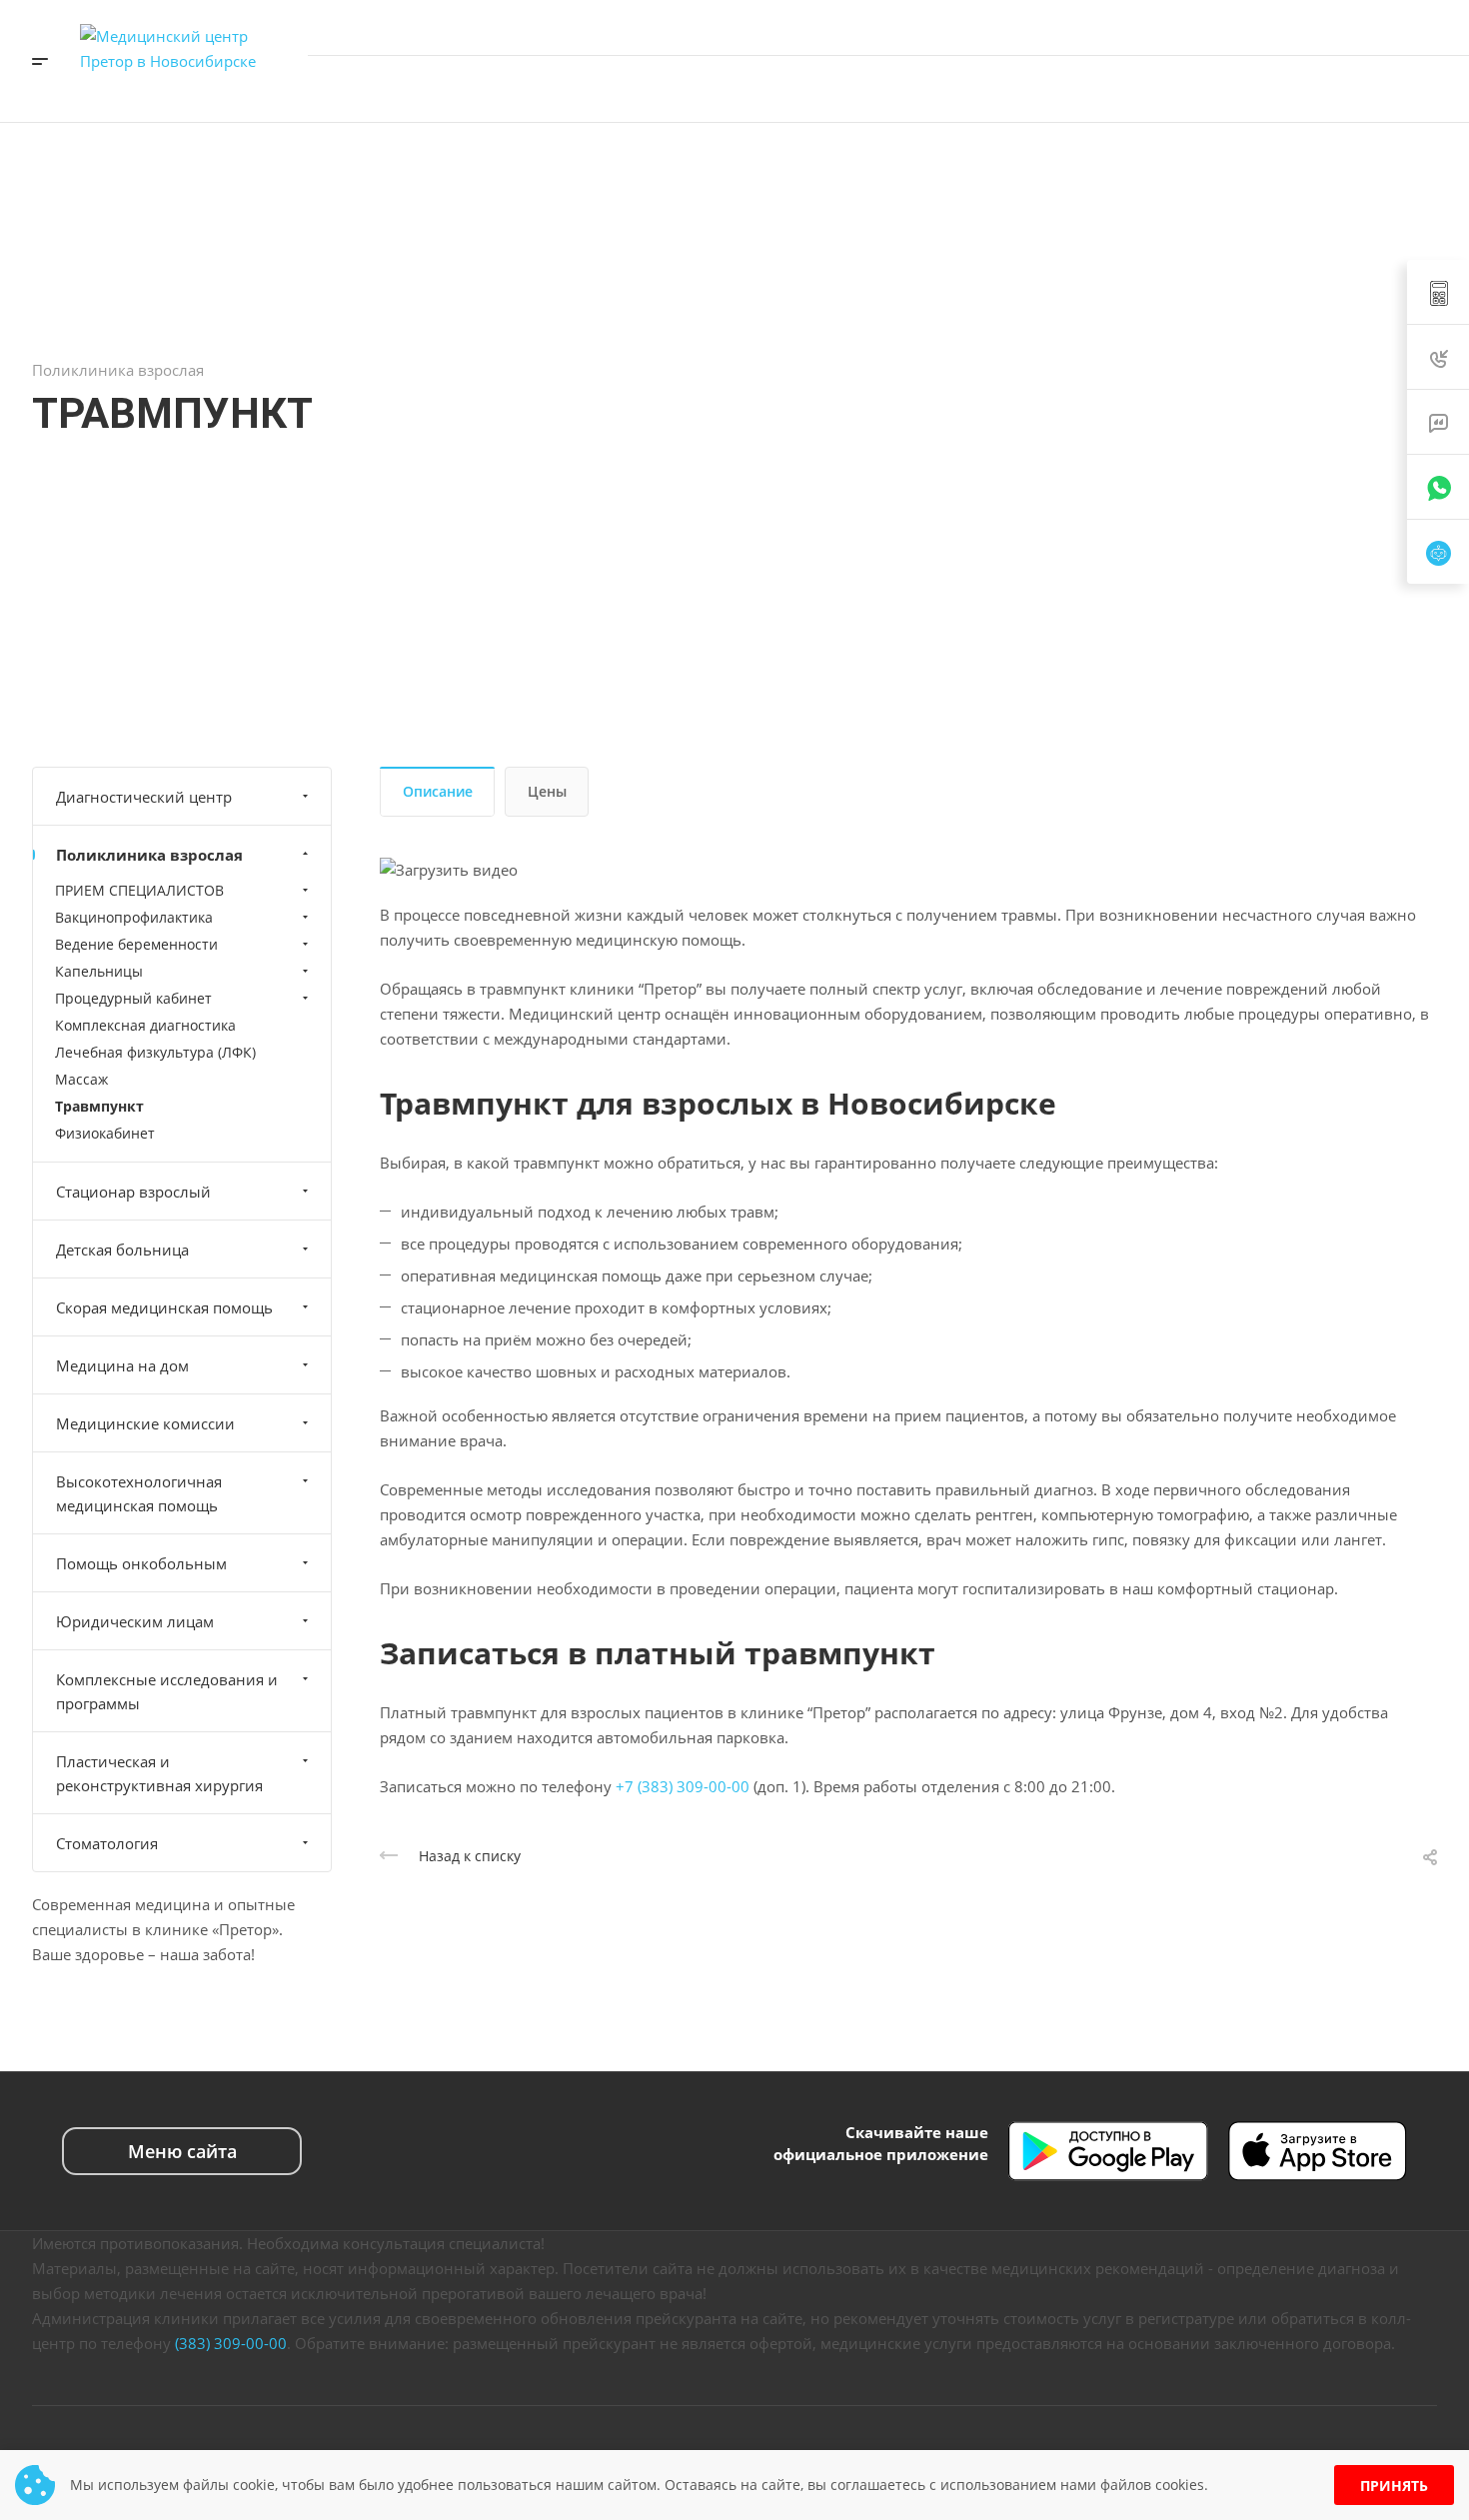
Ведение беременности (136, 944)
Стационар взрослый (133, 1192)
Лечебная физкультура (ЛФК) (155, 1052)
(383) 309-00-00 (231, 2343)
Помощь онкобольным (141, 1563)
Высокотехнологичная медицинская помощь (139, 1493)
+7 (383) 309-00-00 (1248, 27)
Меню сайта (182, 2151)
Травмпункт (99, 1106)
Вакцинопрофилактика (134, 917)
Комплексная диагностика (145, 1025)
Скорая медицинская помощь (164, 1307)
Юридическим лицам (135, 1621)
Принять (1394, 2486)
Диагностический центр (144, 797)
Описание (438, 791)
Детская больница (122, 1250)
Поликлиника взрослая (149, 855)
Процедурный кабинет (133, 998)
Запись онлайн (1377, 88)
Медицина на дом (122, 1365)
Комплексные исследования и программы (167, 1691)
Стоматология (107, 1843)
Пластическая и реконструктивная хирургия (159, 1773)
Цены (547, 791)
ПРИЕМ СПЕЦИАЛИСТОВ (139, 890)
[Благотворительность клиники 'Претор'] (1190, 89)
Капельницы (99, 971)
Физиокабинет (105, 1133)
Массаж (81, 1079)
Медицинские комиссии (145, 1423)
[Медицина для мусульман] (1250, 89)
